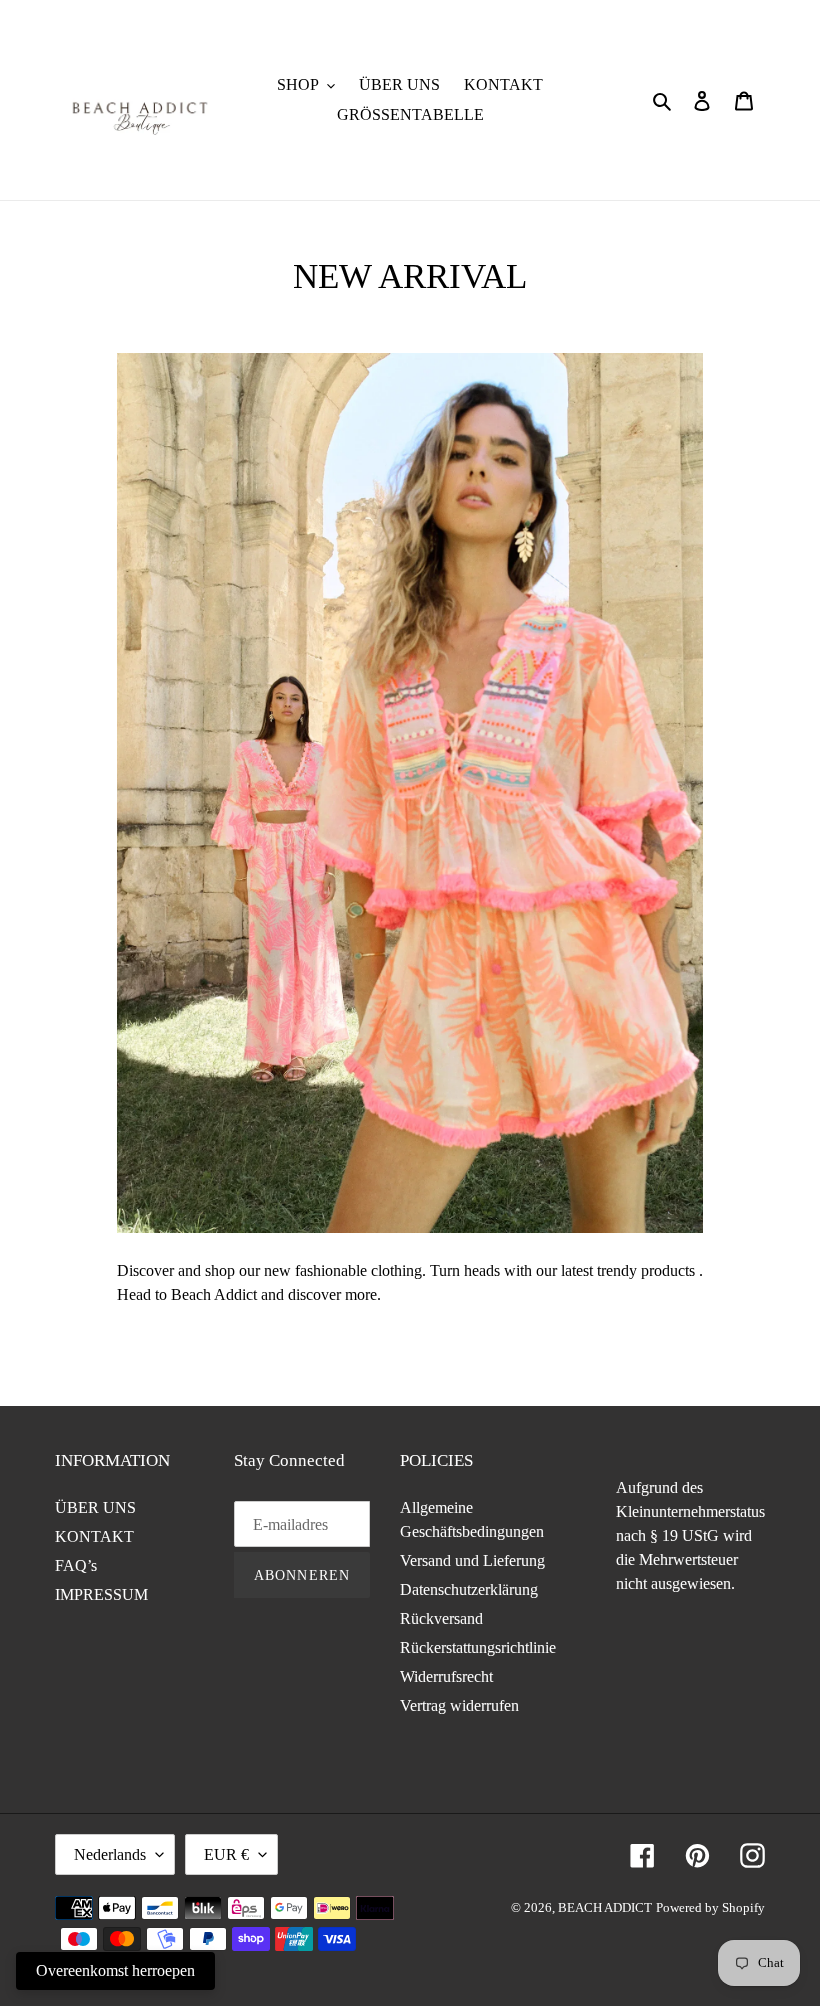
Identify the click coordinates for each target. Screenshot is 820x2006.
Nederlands (110, 1854)
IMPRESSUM (101, 1594)
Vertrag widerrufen (459, 1705)
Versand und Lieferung (472, 1560)
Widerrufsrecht (446, 1676)
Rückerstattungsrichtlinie (478, 1647)
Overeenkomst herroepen (115, 1970)
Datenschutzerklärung (469, 1589)
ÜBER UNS (95, 1507)
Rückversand (441, 1618)
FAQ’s (76, 1565)
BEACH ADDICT (605, 1907)
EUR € (226, 1854)
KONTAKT (94, 1536)
